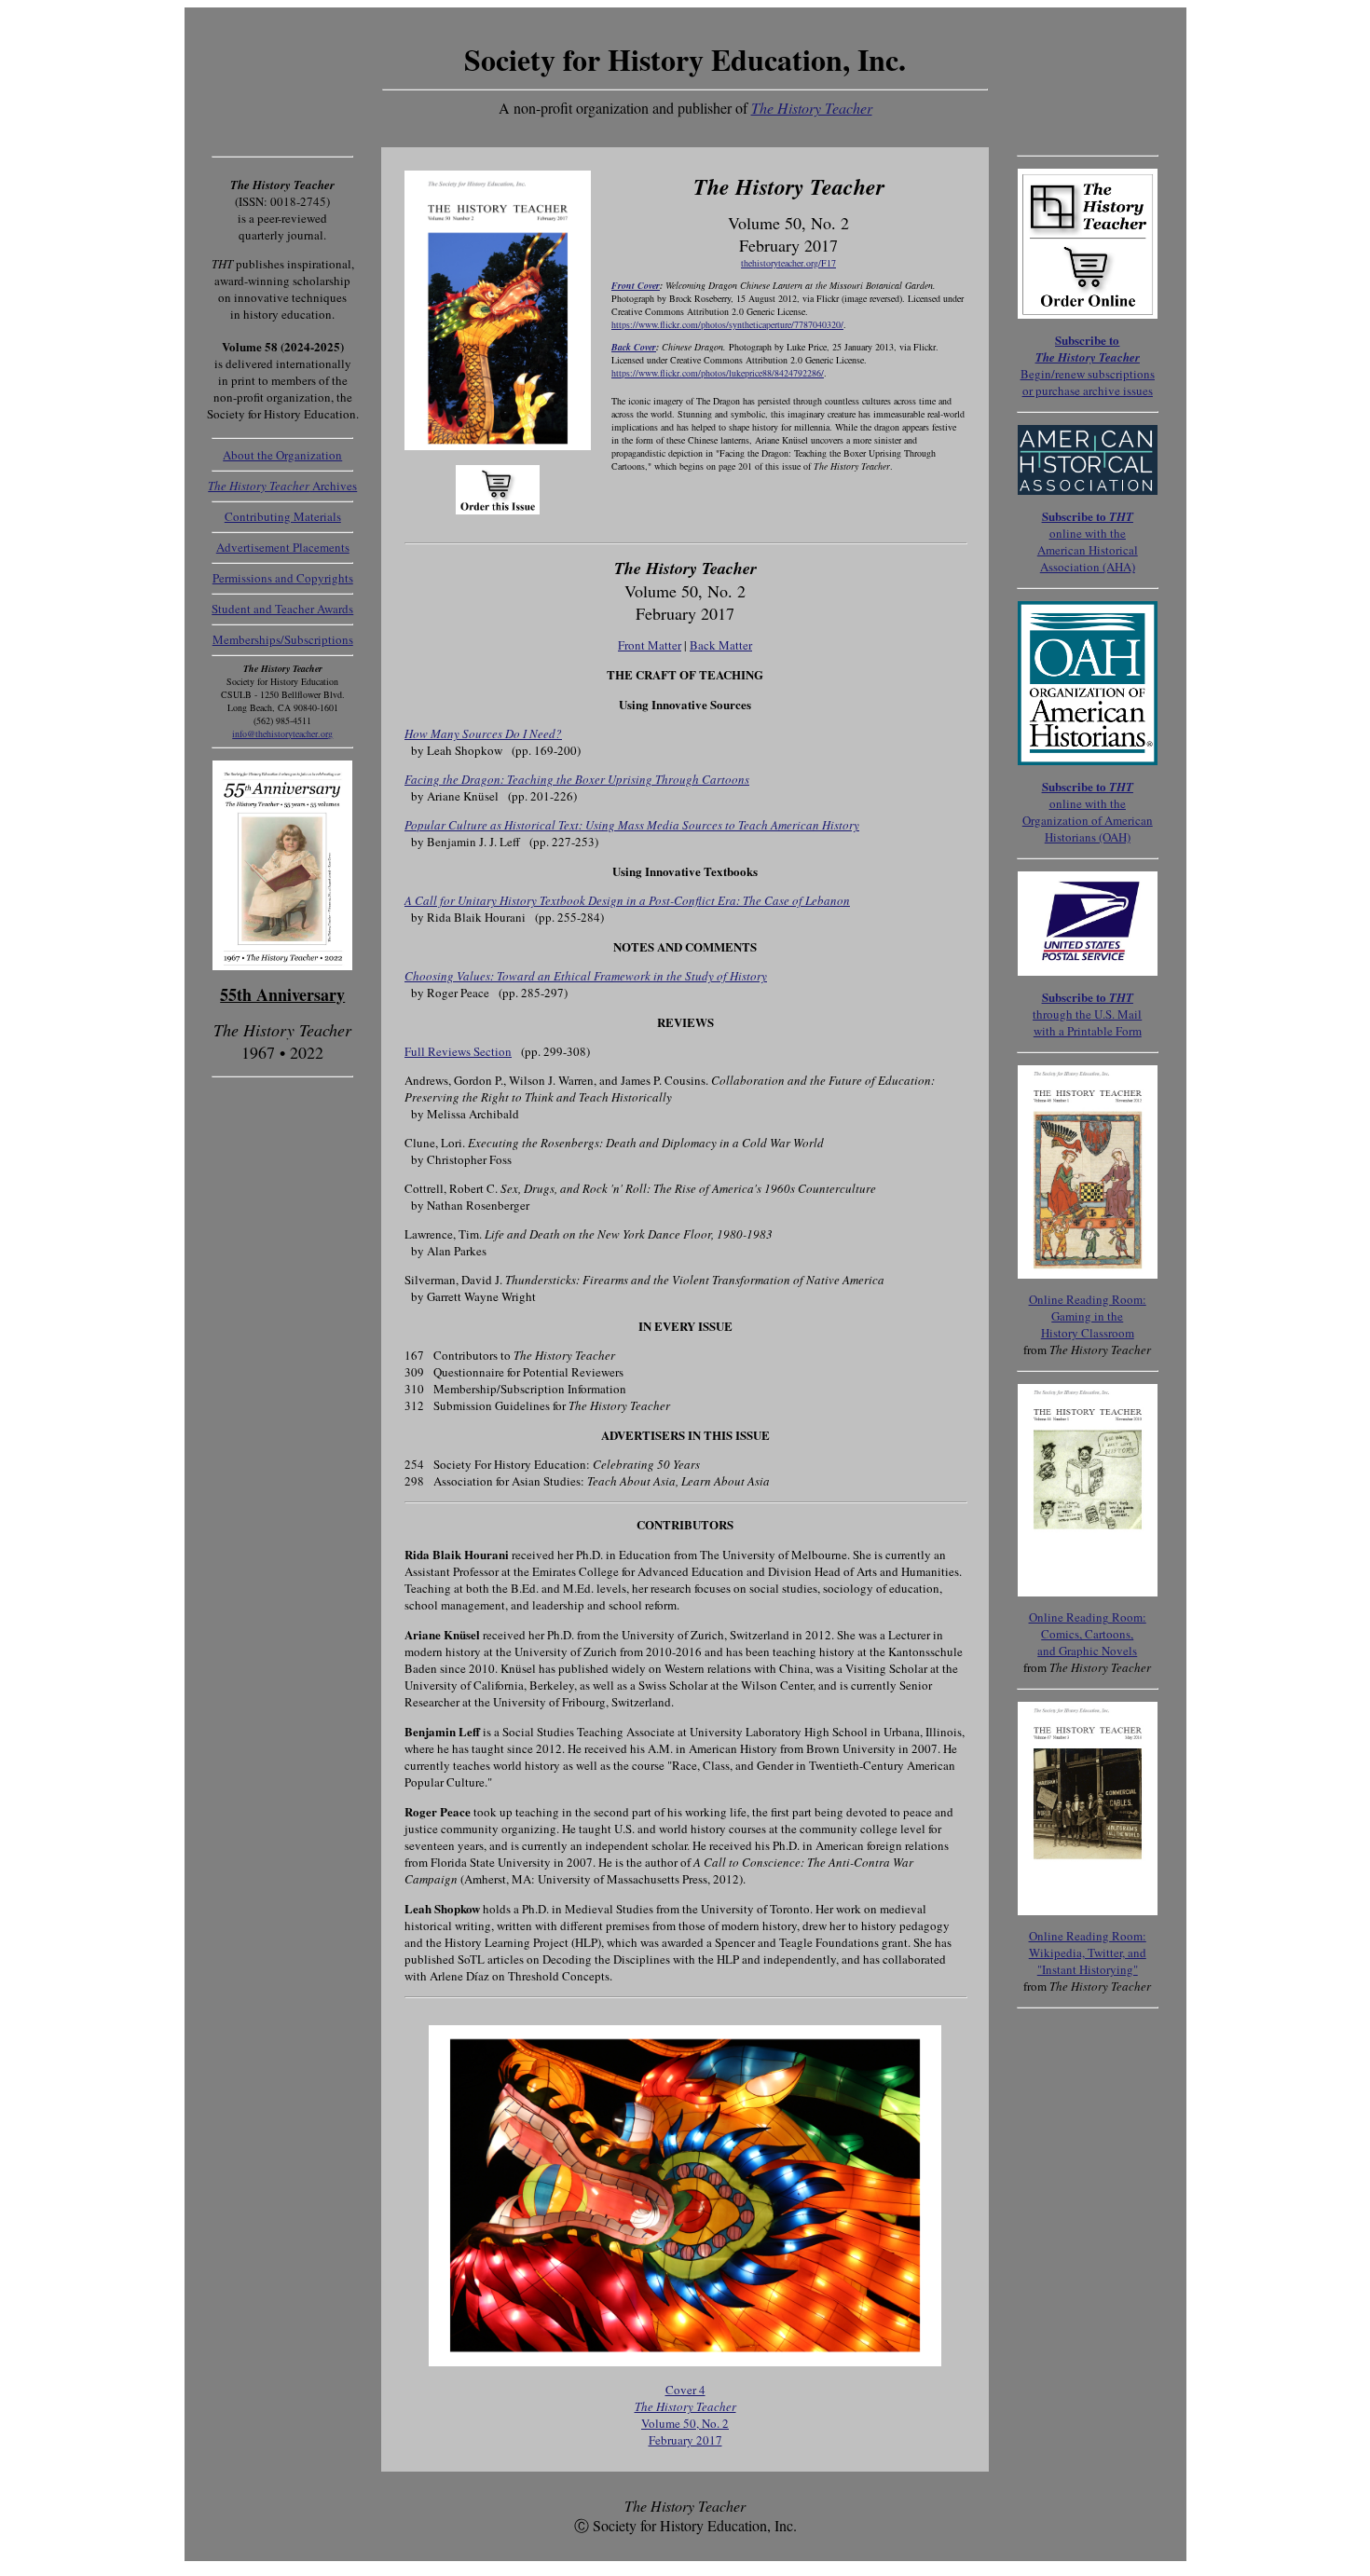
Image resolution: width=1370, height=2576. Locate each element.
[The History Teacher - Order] (498, 445)
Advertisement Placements (283, 547)
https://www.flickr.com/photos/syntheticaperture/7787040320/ (727, 324)
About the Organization (282, 455)
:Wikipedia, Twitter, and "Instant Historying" (1088, 1953)
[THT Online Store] (1088, 314)
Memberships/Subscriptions (283, 639)
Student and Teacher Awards (282, 609)
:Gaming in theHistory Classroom (1088, 1316)
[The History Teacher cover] (685, 2362)
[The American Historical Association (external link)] (1088, 490)
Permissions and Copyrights (283, 578)
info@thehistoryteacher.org (282, 733)
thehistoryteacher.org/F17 (788, 263)
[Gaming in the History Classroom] (1088, 1274)
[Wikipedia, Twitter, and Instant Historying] (1088, 1911)
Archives (282, 486)
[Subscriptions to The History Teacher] (1088, 971)
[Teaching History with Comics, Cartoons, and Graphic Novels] (1088, 1592)
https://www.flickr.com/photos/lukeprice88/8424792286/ (718, 373)
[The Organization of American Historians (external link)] (1088, 760)
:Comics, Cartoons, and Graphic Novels (1088, 1634)
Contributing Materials (283, 516)
